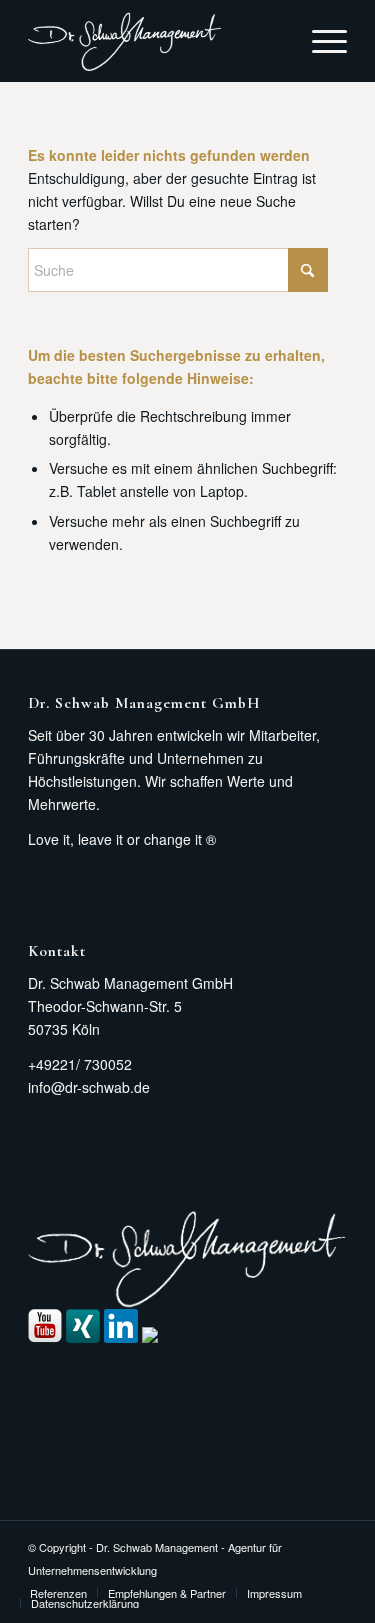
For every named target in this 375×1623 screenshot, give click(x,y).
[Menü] (319, 41)
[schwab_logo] (155, 41)
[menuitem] (319, 41)
